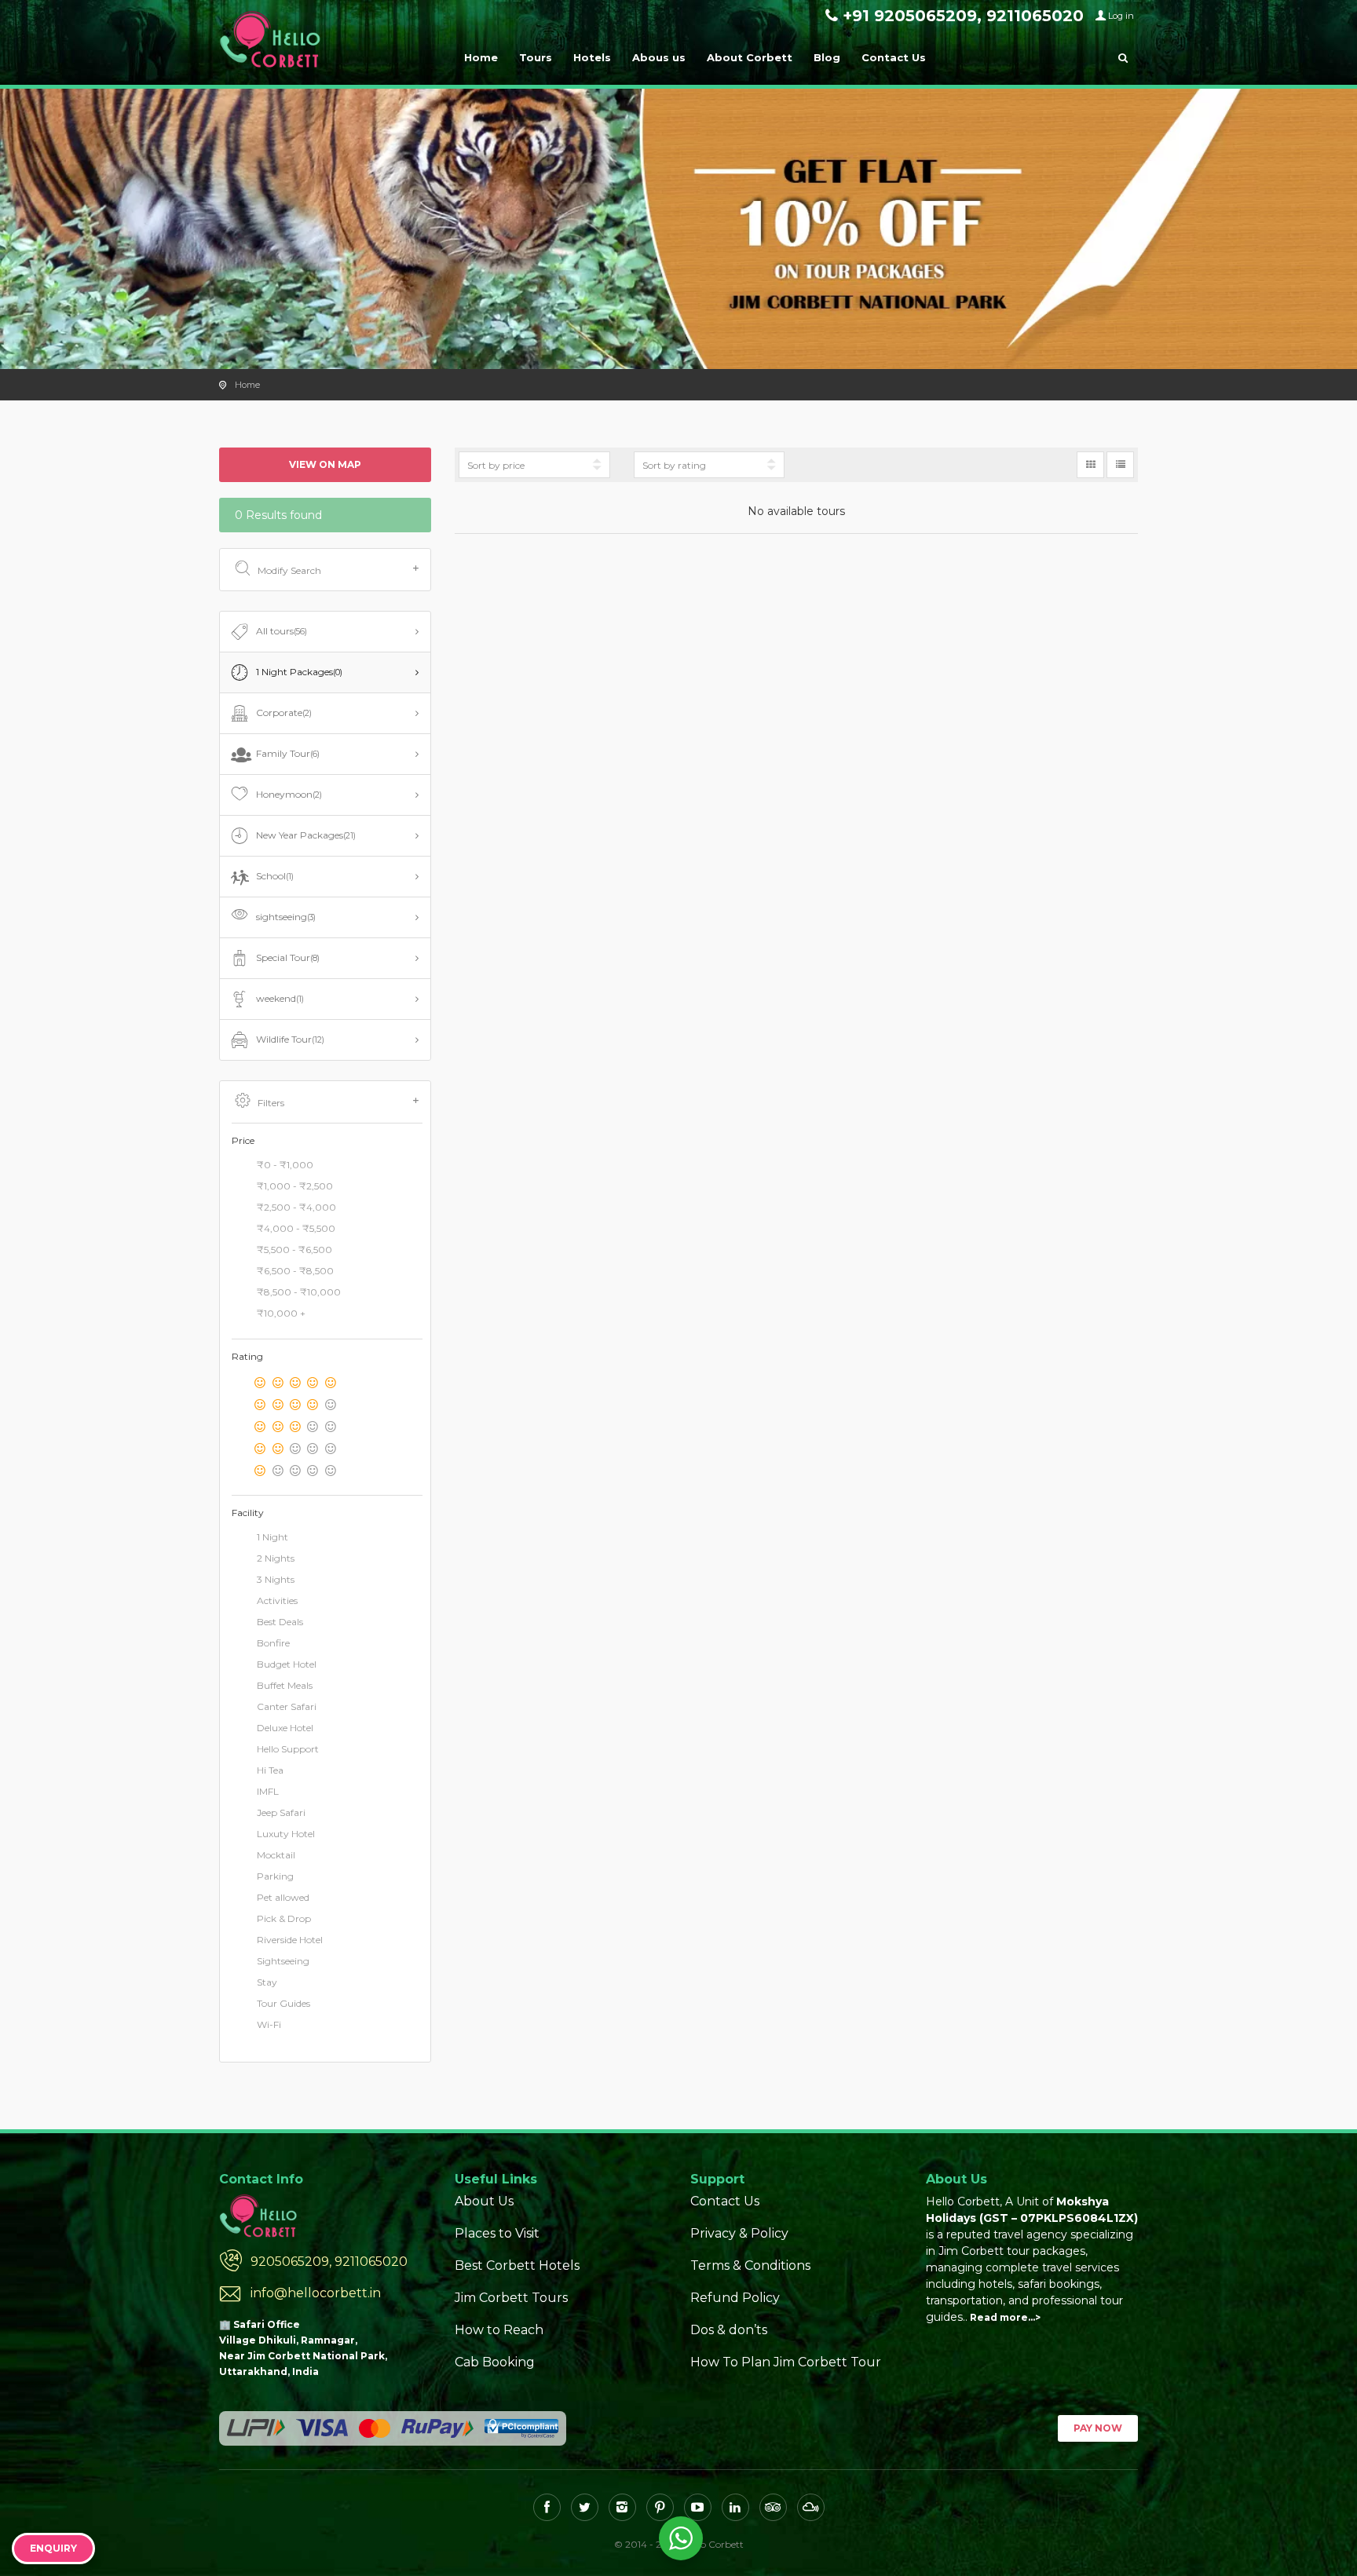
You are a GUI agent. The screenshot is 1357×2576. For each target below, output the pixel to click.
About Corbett (750, 57)
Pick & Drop (284, 1918)
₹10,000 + (281, 1313)
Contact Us (894, 57)
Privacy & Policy (739, 2233)
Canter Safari (287, 1706)
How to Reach (499, 2330)
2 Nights (276, 1558)
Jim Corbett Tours (511, 2298)
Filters (271, 1103)
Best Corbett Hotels (517, 2265)
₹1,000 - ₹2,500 (295, 1186)
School (275, 876)
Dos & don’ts (729, 2330)
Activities (277, 1600)
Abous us (659, 57)
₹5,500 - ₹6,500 (294, 1250)
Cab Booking (495, 2362)
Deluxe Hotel (285, 1728)
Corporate (284, 713)
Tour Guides (283, 2003)
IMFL (268, 1791)
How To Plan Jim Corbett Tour (786, 2362)
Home (481, 57)
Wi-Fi (269, 2024)
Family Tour (288, 753)
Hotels (592, 57)
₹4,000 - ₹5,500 (296, 1228)
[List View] (1120, 465)
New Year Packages (306, 835)
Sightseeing (283, 1961)
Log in (1121, 16)
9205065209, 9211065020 (329, 2262)
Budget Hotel (287, 1664)
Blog (827, 57)
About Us (484, 2201)
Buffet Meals (285, 1685)
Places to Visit (497, 2233)
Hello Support (288, 1749)
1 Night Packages (299, 672)
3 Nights (276, 1579)
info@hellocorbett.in (316, 2293)
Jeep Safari (281, 1812)
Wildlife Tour (290, 1039)
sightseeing (286, 917)
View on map (325, 464)
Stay (267, 1982)
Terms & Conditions (750, 2265)
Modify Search (289, 570)
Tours (536, 57)
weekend (280, 998)
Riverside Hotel (290, 1940)
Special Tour (288, 957)
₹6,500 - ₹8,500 (295, 1271)
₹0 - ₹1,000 (285, 1165)
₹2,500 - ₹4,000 (296, 1207)
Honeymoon (289, 794)
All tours (282, 631)
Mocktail (276, 1855)
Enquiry (53, 2548)
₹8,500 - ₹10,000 (299, 1292)
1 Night (272, 1537)
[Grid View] (1090, 465)
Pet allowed (283, 1897)
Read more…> (1005, 2317)
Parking (275, 1876)
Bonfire (273, 1643)
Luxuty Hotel (286, 1834)
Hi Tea (270, 1770)
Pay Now (1098, 2428)
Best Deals (280, 1622)
